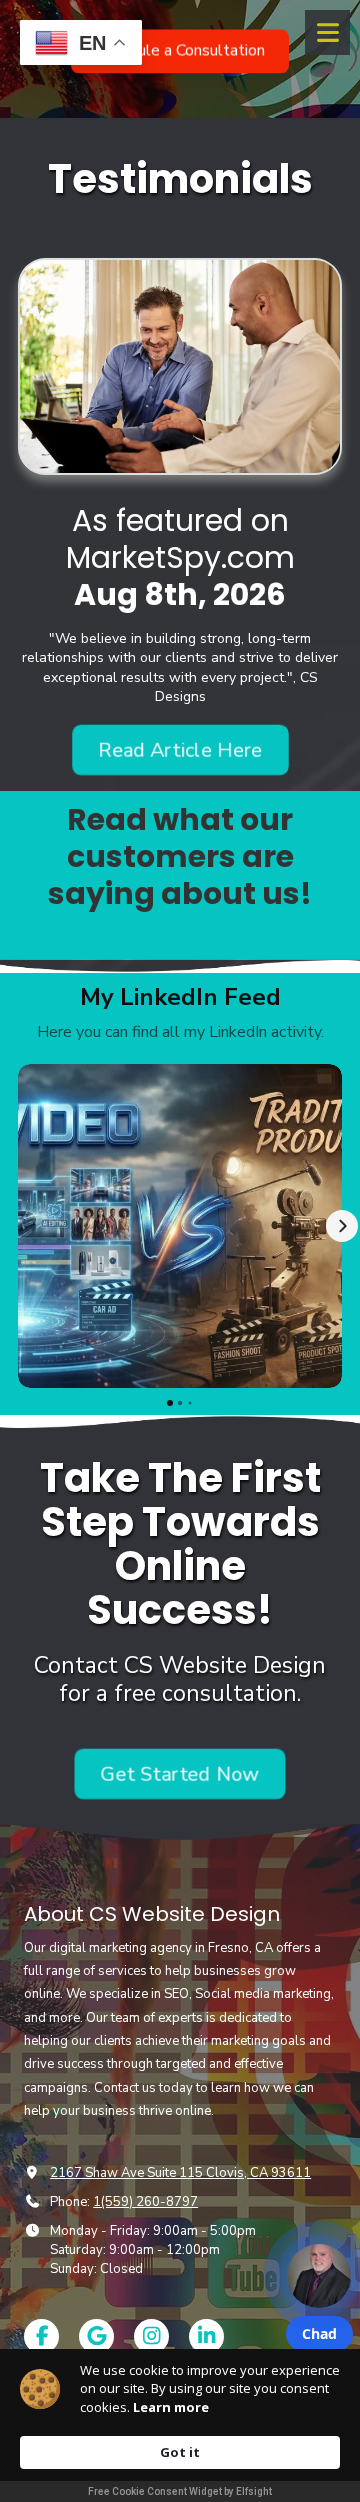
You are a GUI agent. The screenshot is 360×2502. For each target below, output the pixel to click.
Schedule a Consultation (180, 47)
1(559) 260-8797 (145, 2202)
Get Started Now (180, 1773)
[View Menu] (327, 32)
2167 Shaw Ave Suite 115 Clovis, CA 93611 (180, 2173)
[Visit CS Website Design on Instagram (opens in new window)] (151, 2336)
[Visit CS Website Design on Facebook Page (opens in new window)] (41, 2336)
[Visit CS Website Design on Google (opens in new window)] (96, 2336)
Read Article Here (179, 750)
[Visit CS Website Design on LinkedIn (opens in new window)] (206, 2336)
